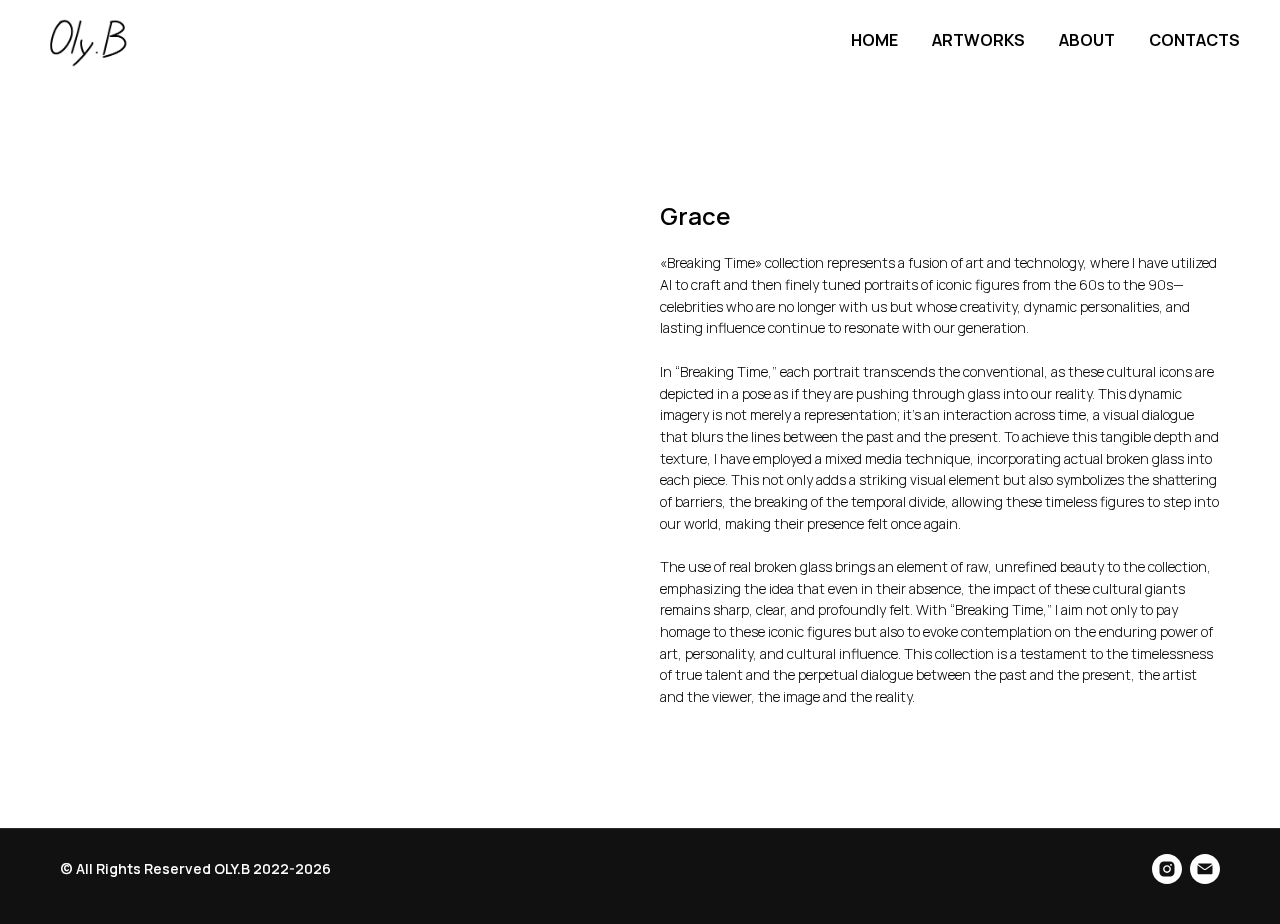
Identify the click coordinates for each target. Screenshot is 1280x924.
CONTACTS (1194, 40)
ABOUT (1087, 40)
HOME (874, 40)
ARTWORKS (978, 40)
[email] (1205, 869)
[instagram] (1167, 869)
